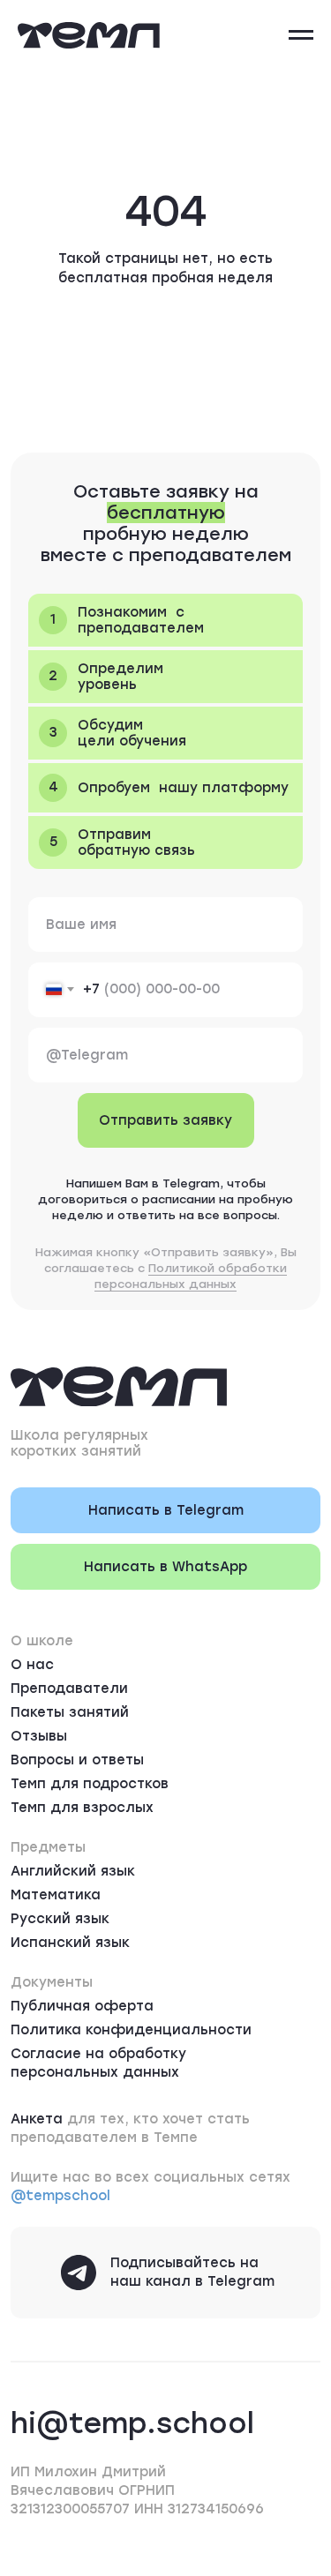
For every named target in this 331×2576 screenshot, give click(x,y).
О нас (32, 1665)
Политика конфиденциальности (131, 2030)
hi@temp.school (132, 2423)
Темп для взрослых (82, 1808)
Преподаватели (69, 1689)
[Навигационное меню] (301, 35)
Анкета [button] (37, 2119)
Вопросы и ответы (77, 1760)
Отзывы (39, 1736)
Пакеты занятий (70, 1712)
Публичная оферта (82, 2006)
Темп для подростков (90, 1784)
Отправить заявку (165, 1120)
